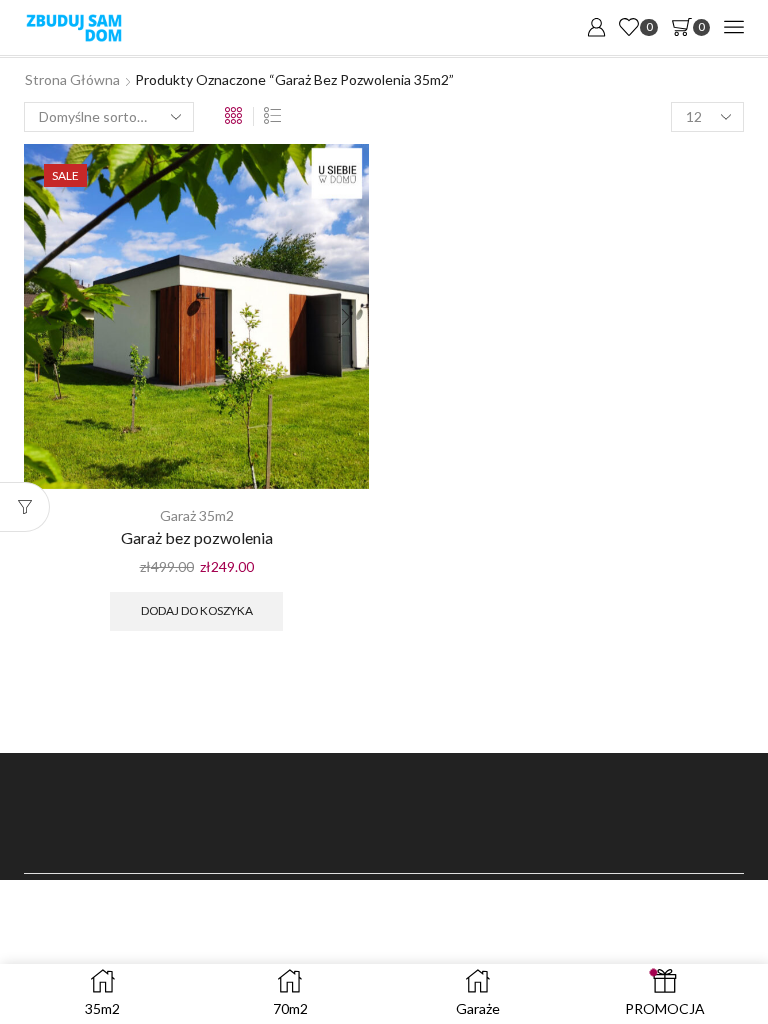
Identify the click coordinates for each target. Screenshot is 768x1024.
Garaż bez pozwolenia (197, 537)
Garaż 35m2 (197, 515)
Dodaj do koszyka (197, 610)
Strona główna (72, 79)
